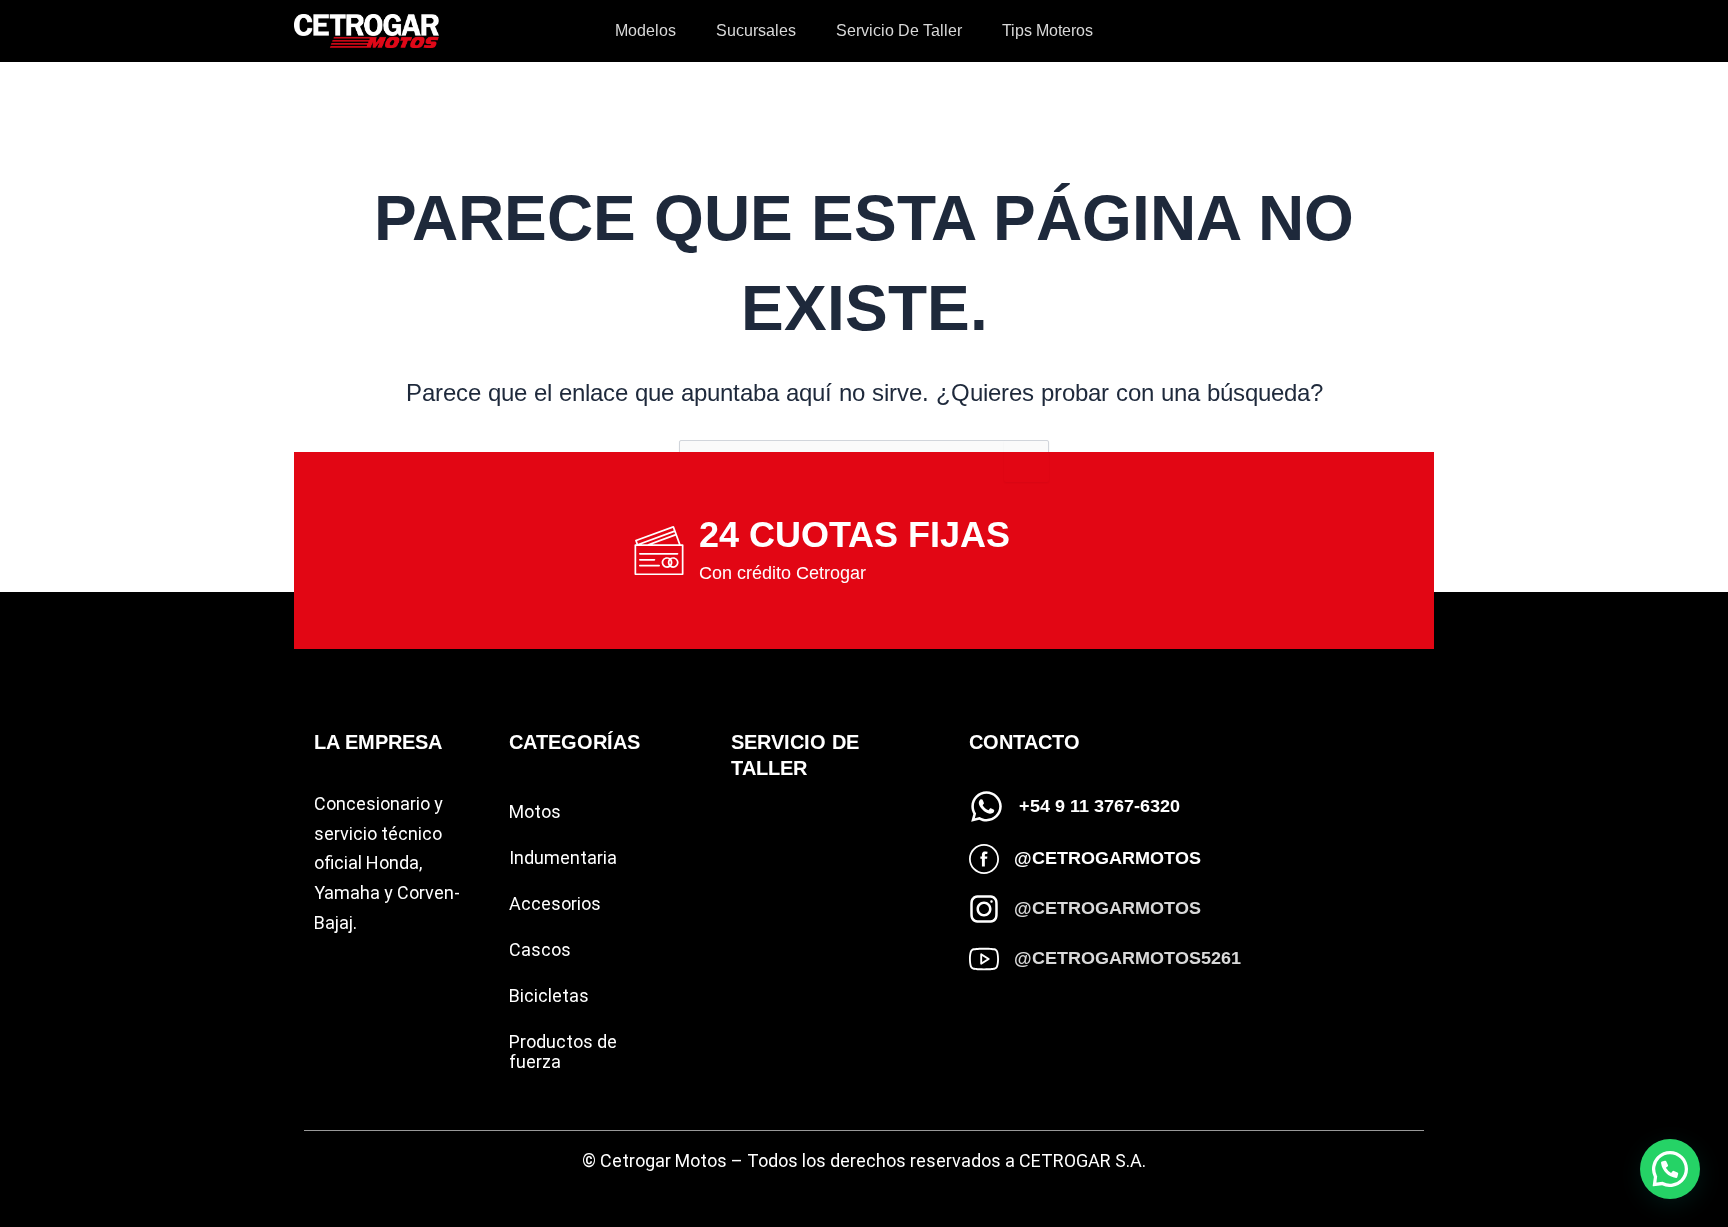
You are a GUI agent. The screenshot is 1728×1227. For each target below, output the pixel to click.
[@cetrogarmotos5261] (984, 959)
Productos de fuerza (563, 1051)
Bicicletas (549, 995)
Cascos (540, 949)
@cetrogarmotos (1107, 858)
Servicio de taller (899, 30)
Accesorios (555, 903)
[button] (1670, 1169)
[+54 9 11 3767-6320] (986, 806)
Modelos (645, 30)
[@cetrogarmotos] (984, 859)
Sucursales (756, 30)
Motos (535, 811)
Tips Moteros (1047, 30)
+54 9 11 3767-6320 (1099, 806)
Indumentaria (563, 857)
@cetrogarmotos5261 (1127, 958)
